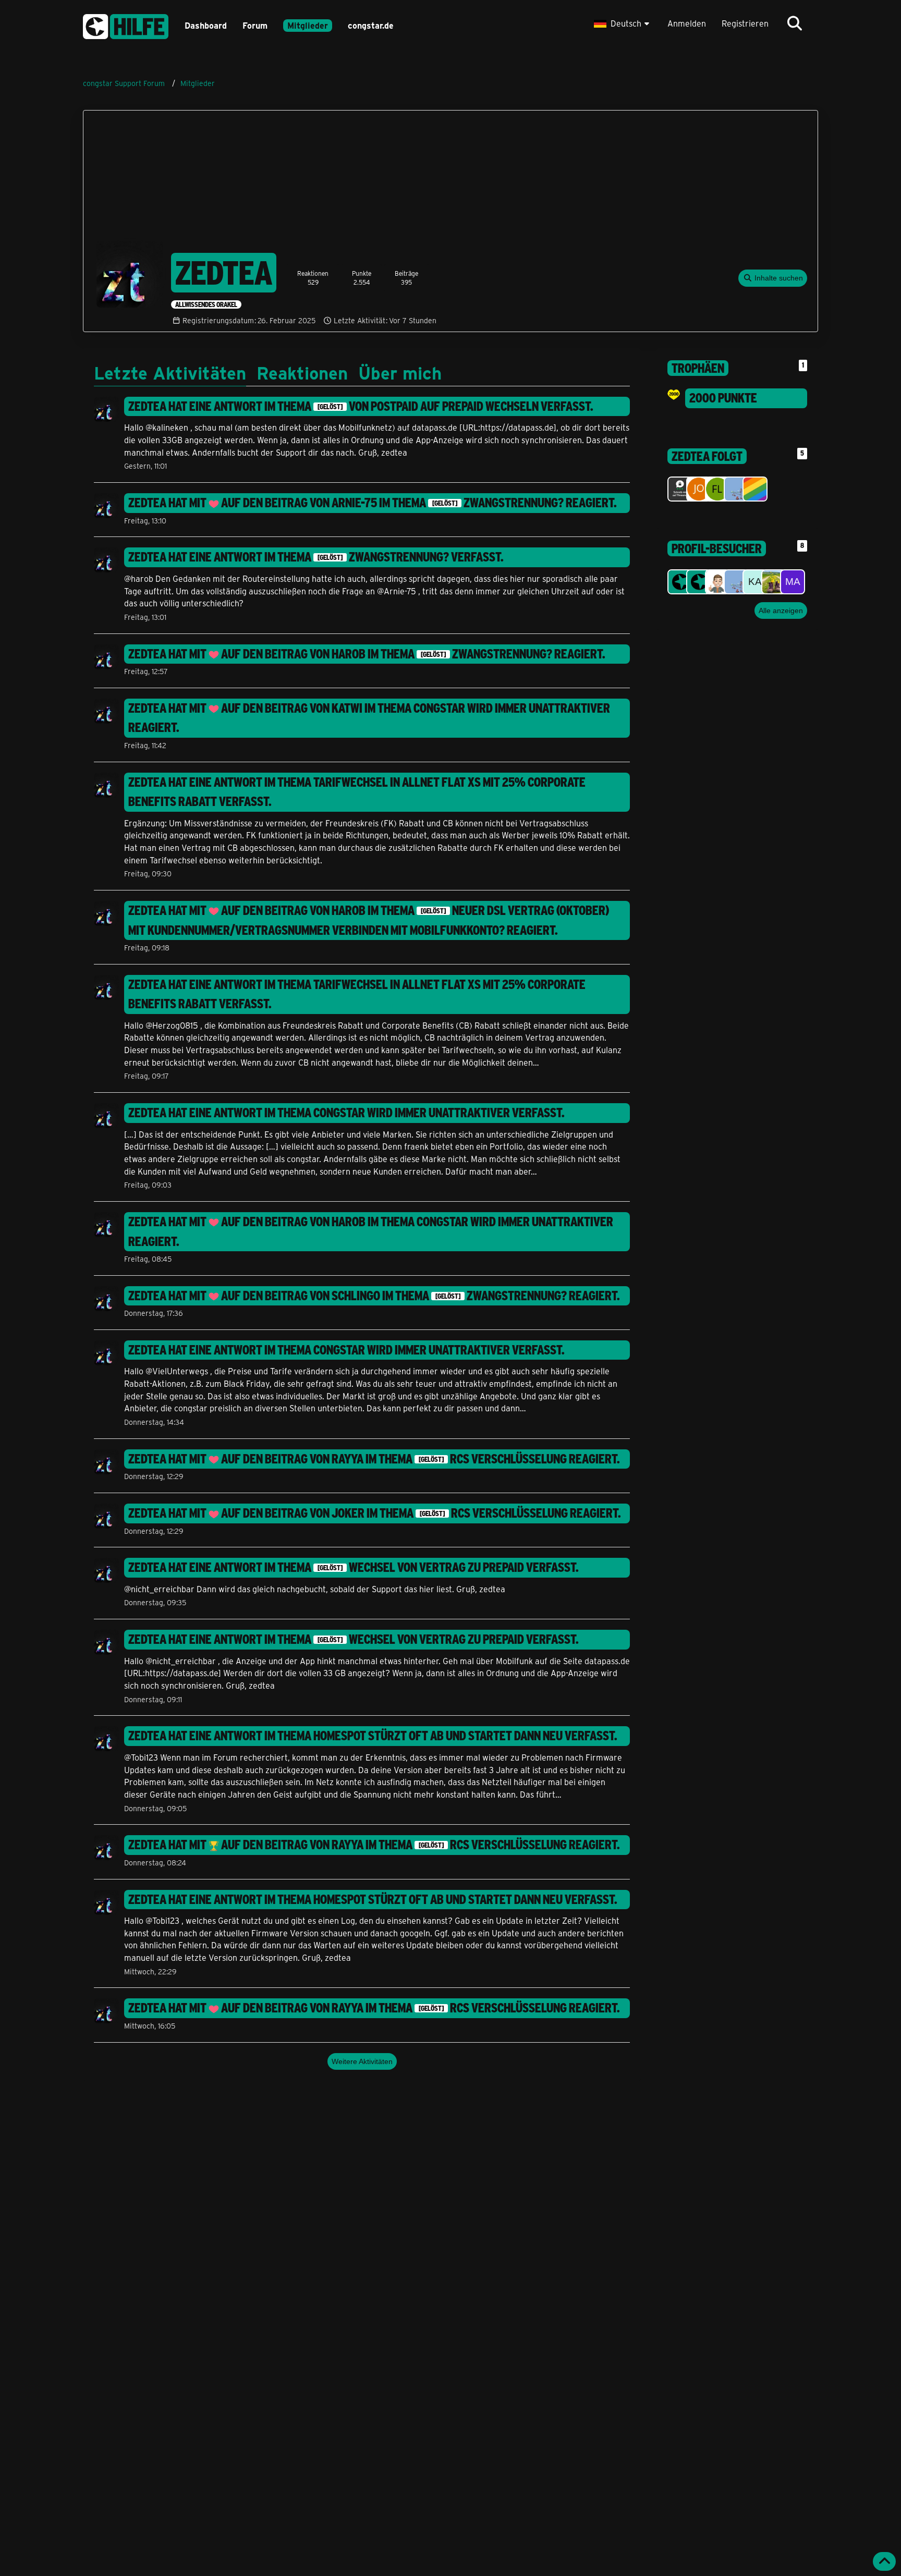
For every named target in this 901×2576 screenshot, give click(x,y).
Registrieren (745, 23)
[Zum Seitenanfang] (884, 2561)
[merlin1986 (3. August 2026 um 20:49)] (736, 582)
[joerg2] (699, 489)
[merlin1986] (736, 489)
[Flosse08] (717, 489)
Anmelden (687, 23)
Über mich (400, 372)
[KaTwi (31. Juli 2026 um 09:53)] (755, 582)
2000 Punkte (723, 398)
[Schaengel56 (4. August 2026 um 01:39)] (717, 582)
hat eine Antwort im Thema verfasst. (361, 406)
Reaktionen (302, 372)
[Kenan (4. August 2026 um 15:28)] (699, 582)
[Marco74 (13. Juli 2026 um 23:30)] (793, 582)
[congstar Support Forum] (126, 25)
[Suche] (795, 23)
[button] (623, 23)
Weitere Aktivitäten (362, 2061)
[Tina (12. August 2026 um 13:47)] (680, 582)
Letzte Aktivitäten (170, 372)
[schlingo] (680, 489)
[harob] (755, 489)
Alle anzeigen (781, 611)
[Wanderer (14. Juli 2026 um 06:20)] (774, 582)
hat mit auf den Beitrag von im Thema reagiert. (373, 503)
